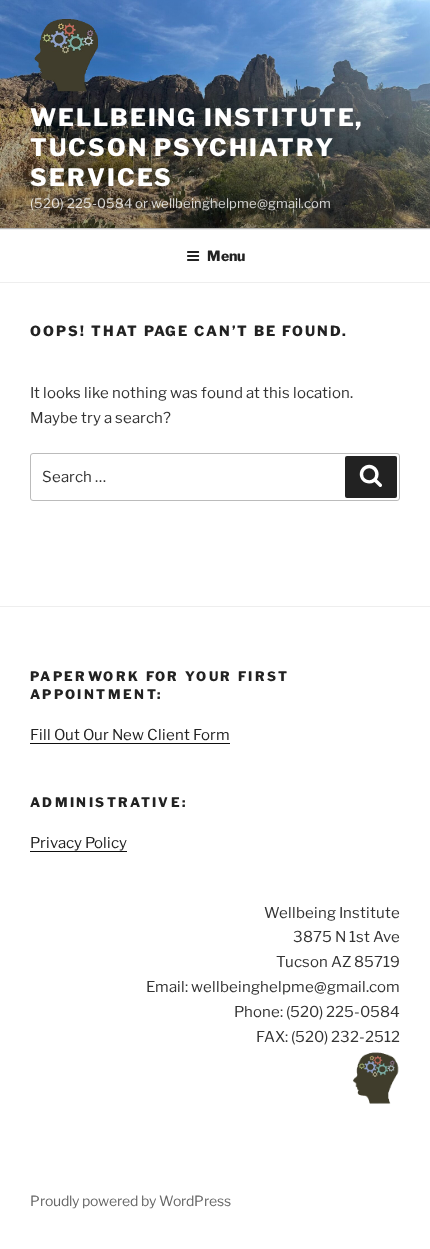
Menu (226, 255)
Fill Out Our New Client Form (130, 735)
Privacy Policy (78, 843)
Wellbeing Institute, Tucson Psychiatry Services (196, 147)
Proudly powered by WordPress (130, 1200)
